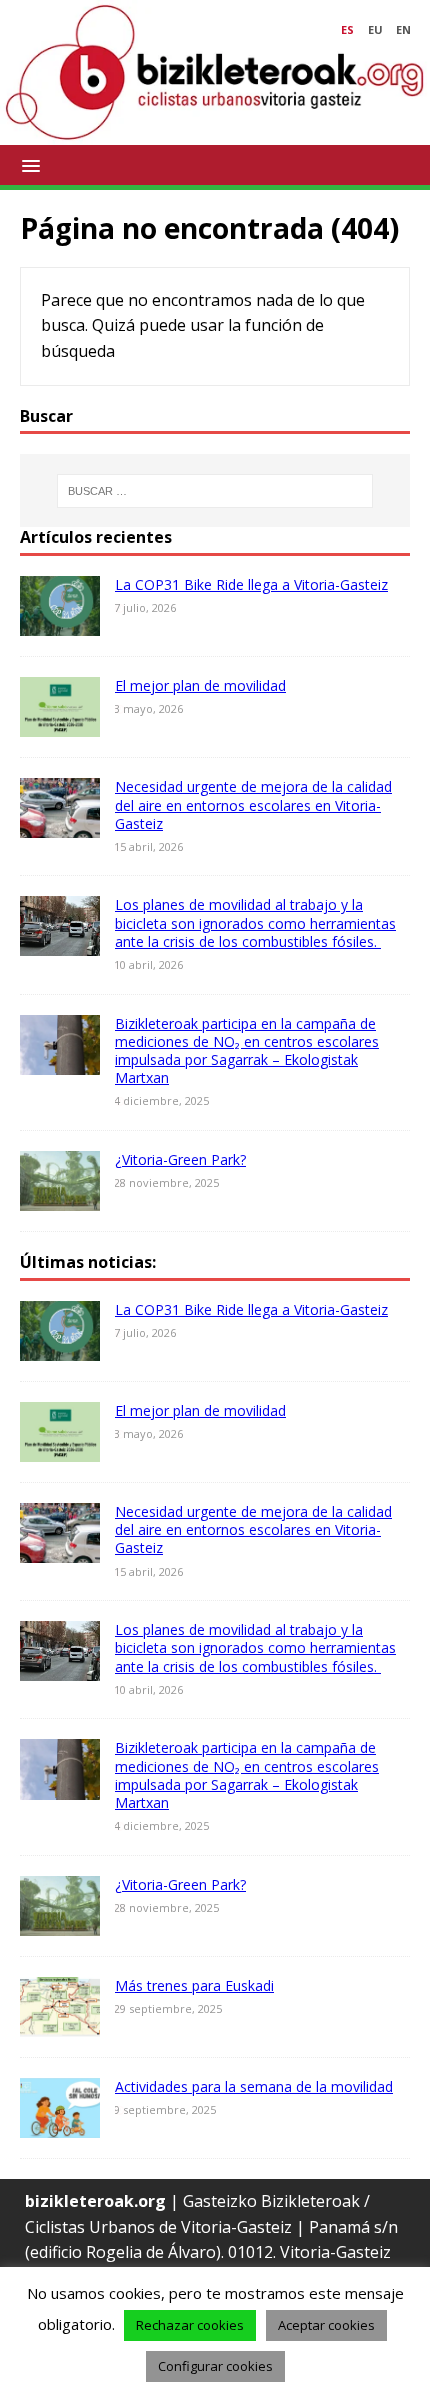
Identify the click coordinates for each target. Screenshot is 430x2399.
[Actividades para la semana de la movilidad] (60, 2124)
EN (403, 29)
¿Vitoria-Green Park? (180, 1159)
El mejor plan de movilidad (200, 685)
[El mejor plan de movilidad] (60, 724)
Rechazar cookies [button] (190, 2325)
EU (375, 29)
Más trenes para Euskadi (194, 1985)
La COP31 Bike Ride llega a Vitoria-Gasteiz (251, 584)
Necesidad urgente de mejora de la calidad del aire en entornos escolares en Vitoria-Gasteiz (253, 804)
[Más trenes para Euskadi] (60, 2023)
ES (347, 29)
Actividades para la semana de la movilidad (254, 2086)
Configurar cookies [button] (215, 2366)
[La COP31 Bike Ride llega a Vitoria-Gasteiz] (60, 623)
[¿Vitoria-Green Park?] (60, 1197)
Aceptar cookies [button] (326, 2325)
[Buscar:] (215, 491)
